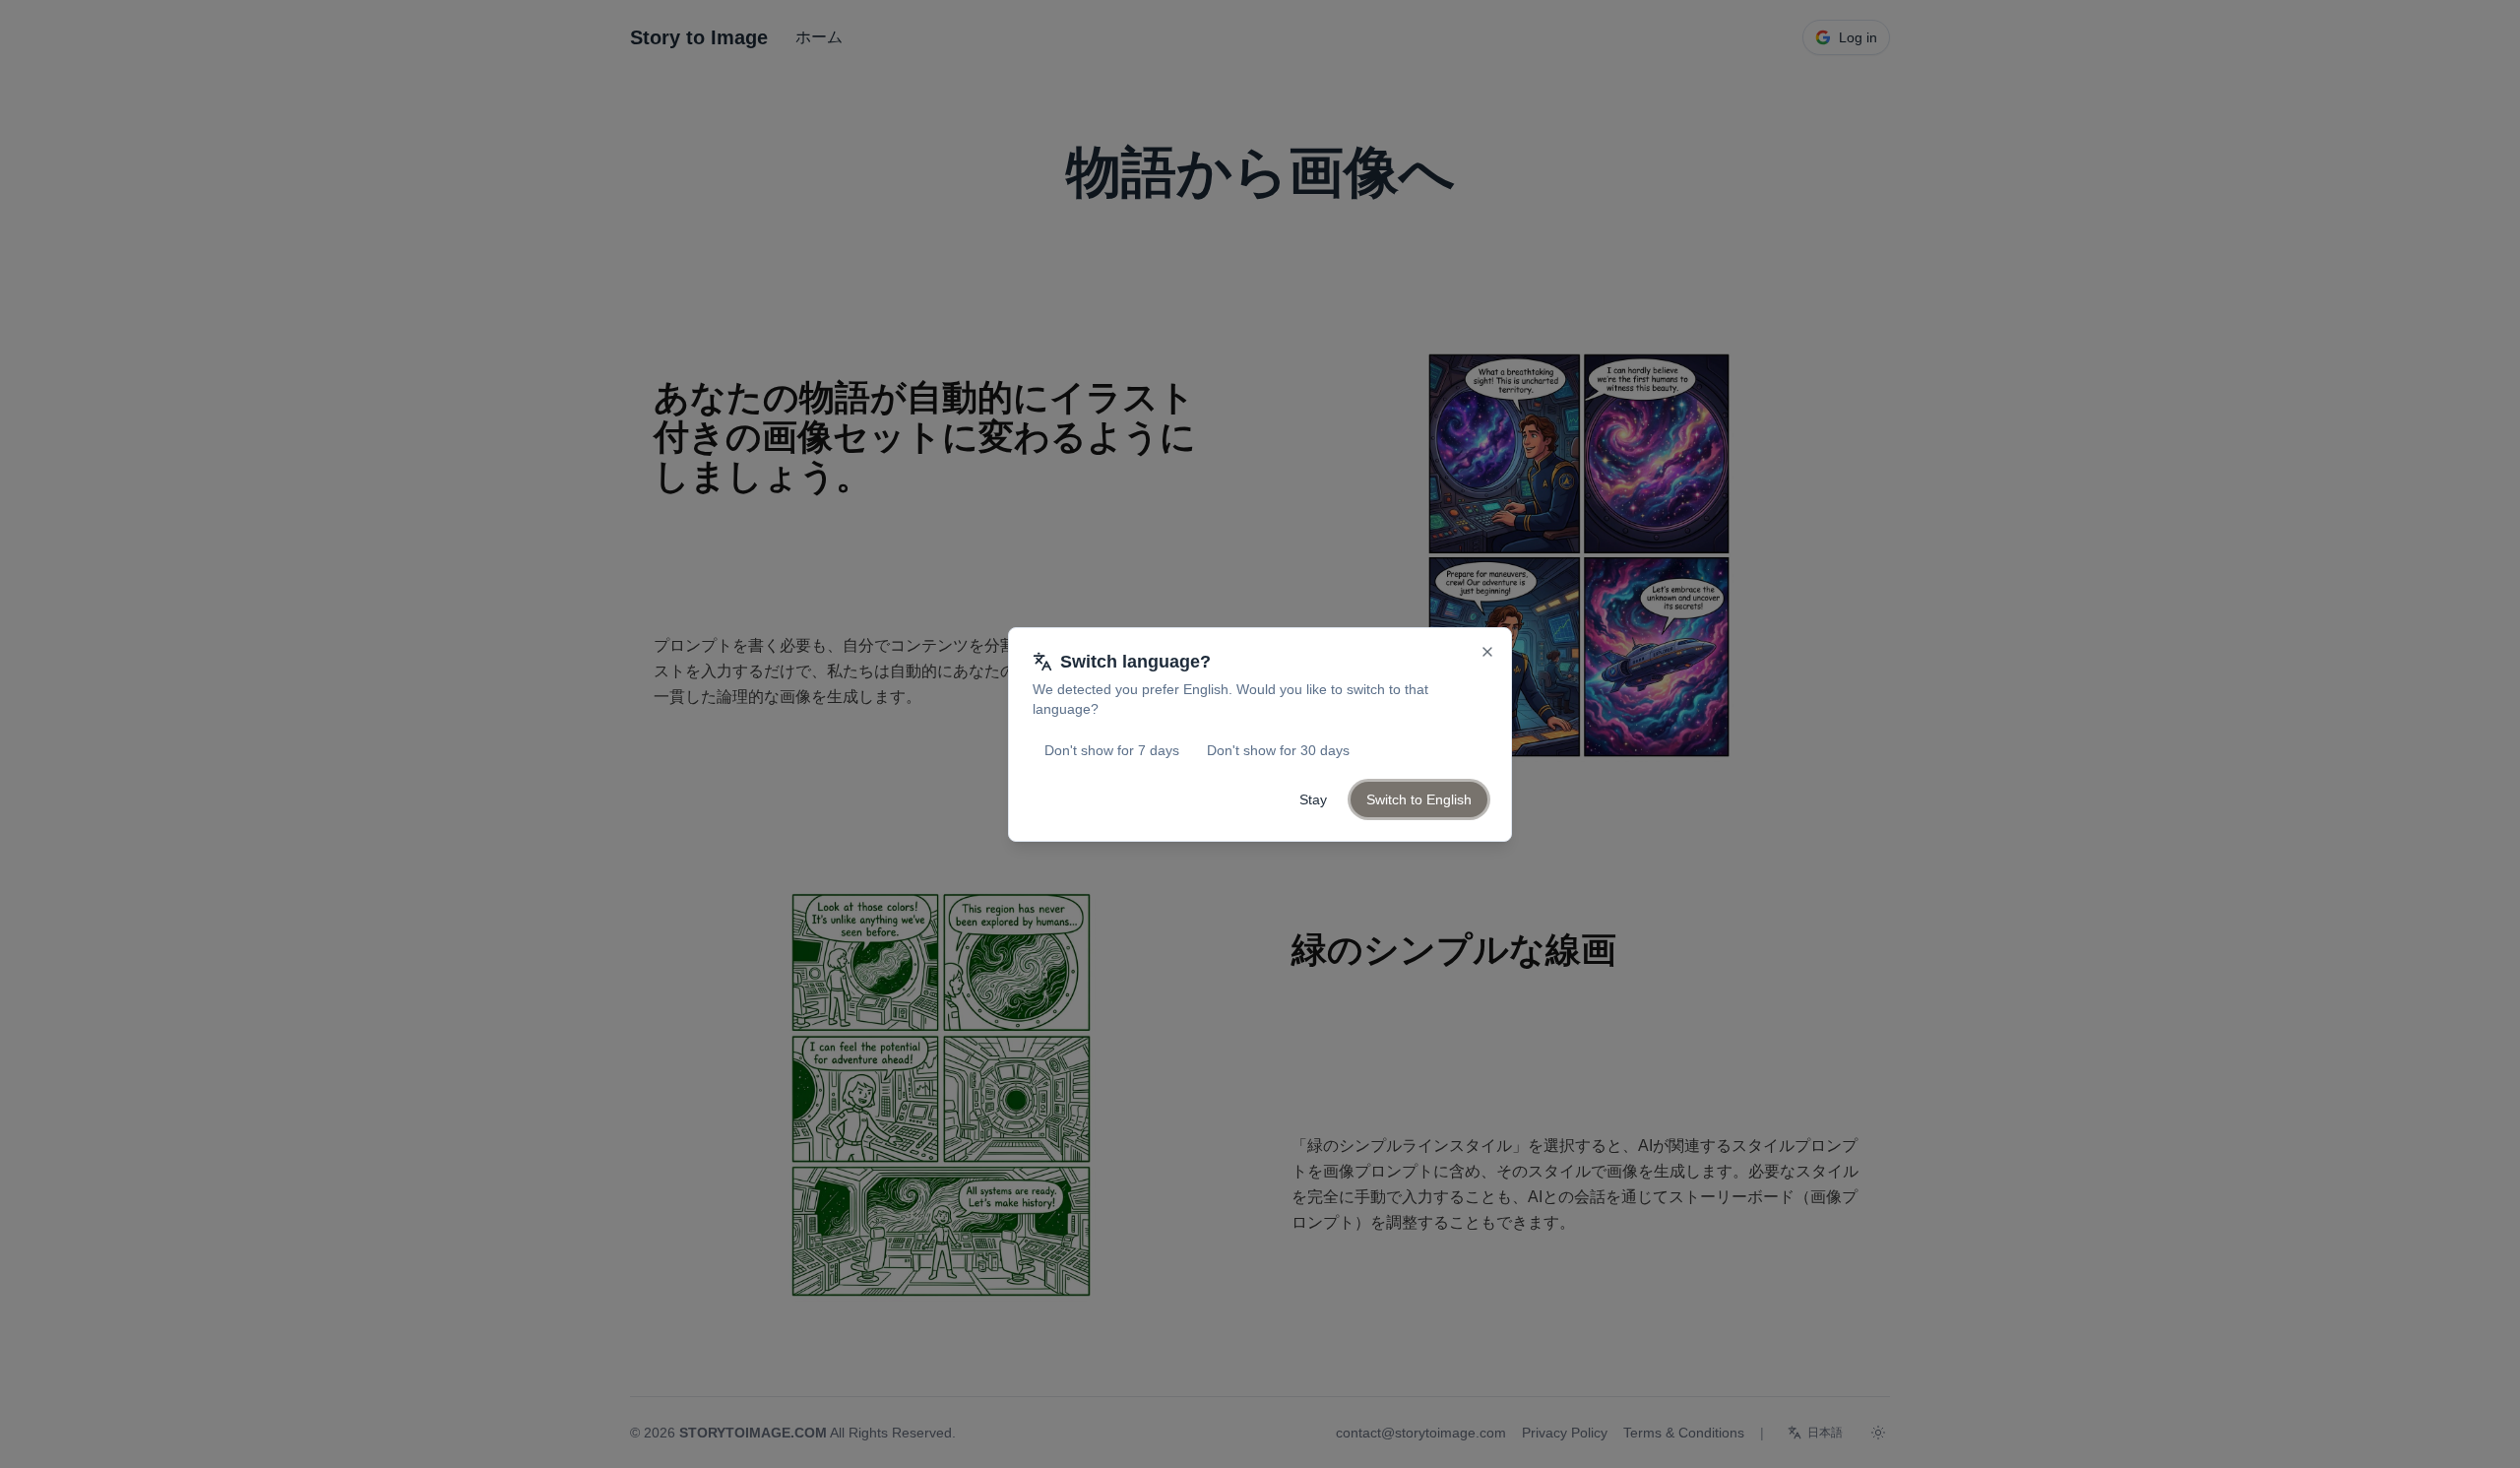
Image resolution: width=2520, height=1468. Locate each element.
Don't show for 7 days (1112, 750)
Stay (1313, 799)
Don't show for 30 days (1278, 750)
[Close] (1487, 652)
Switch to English (1419, 799)
